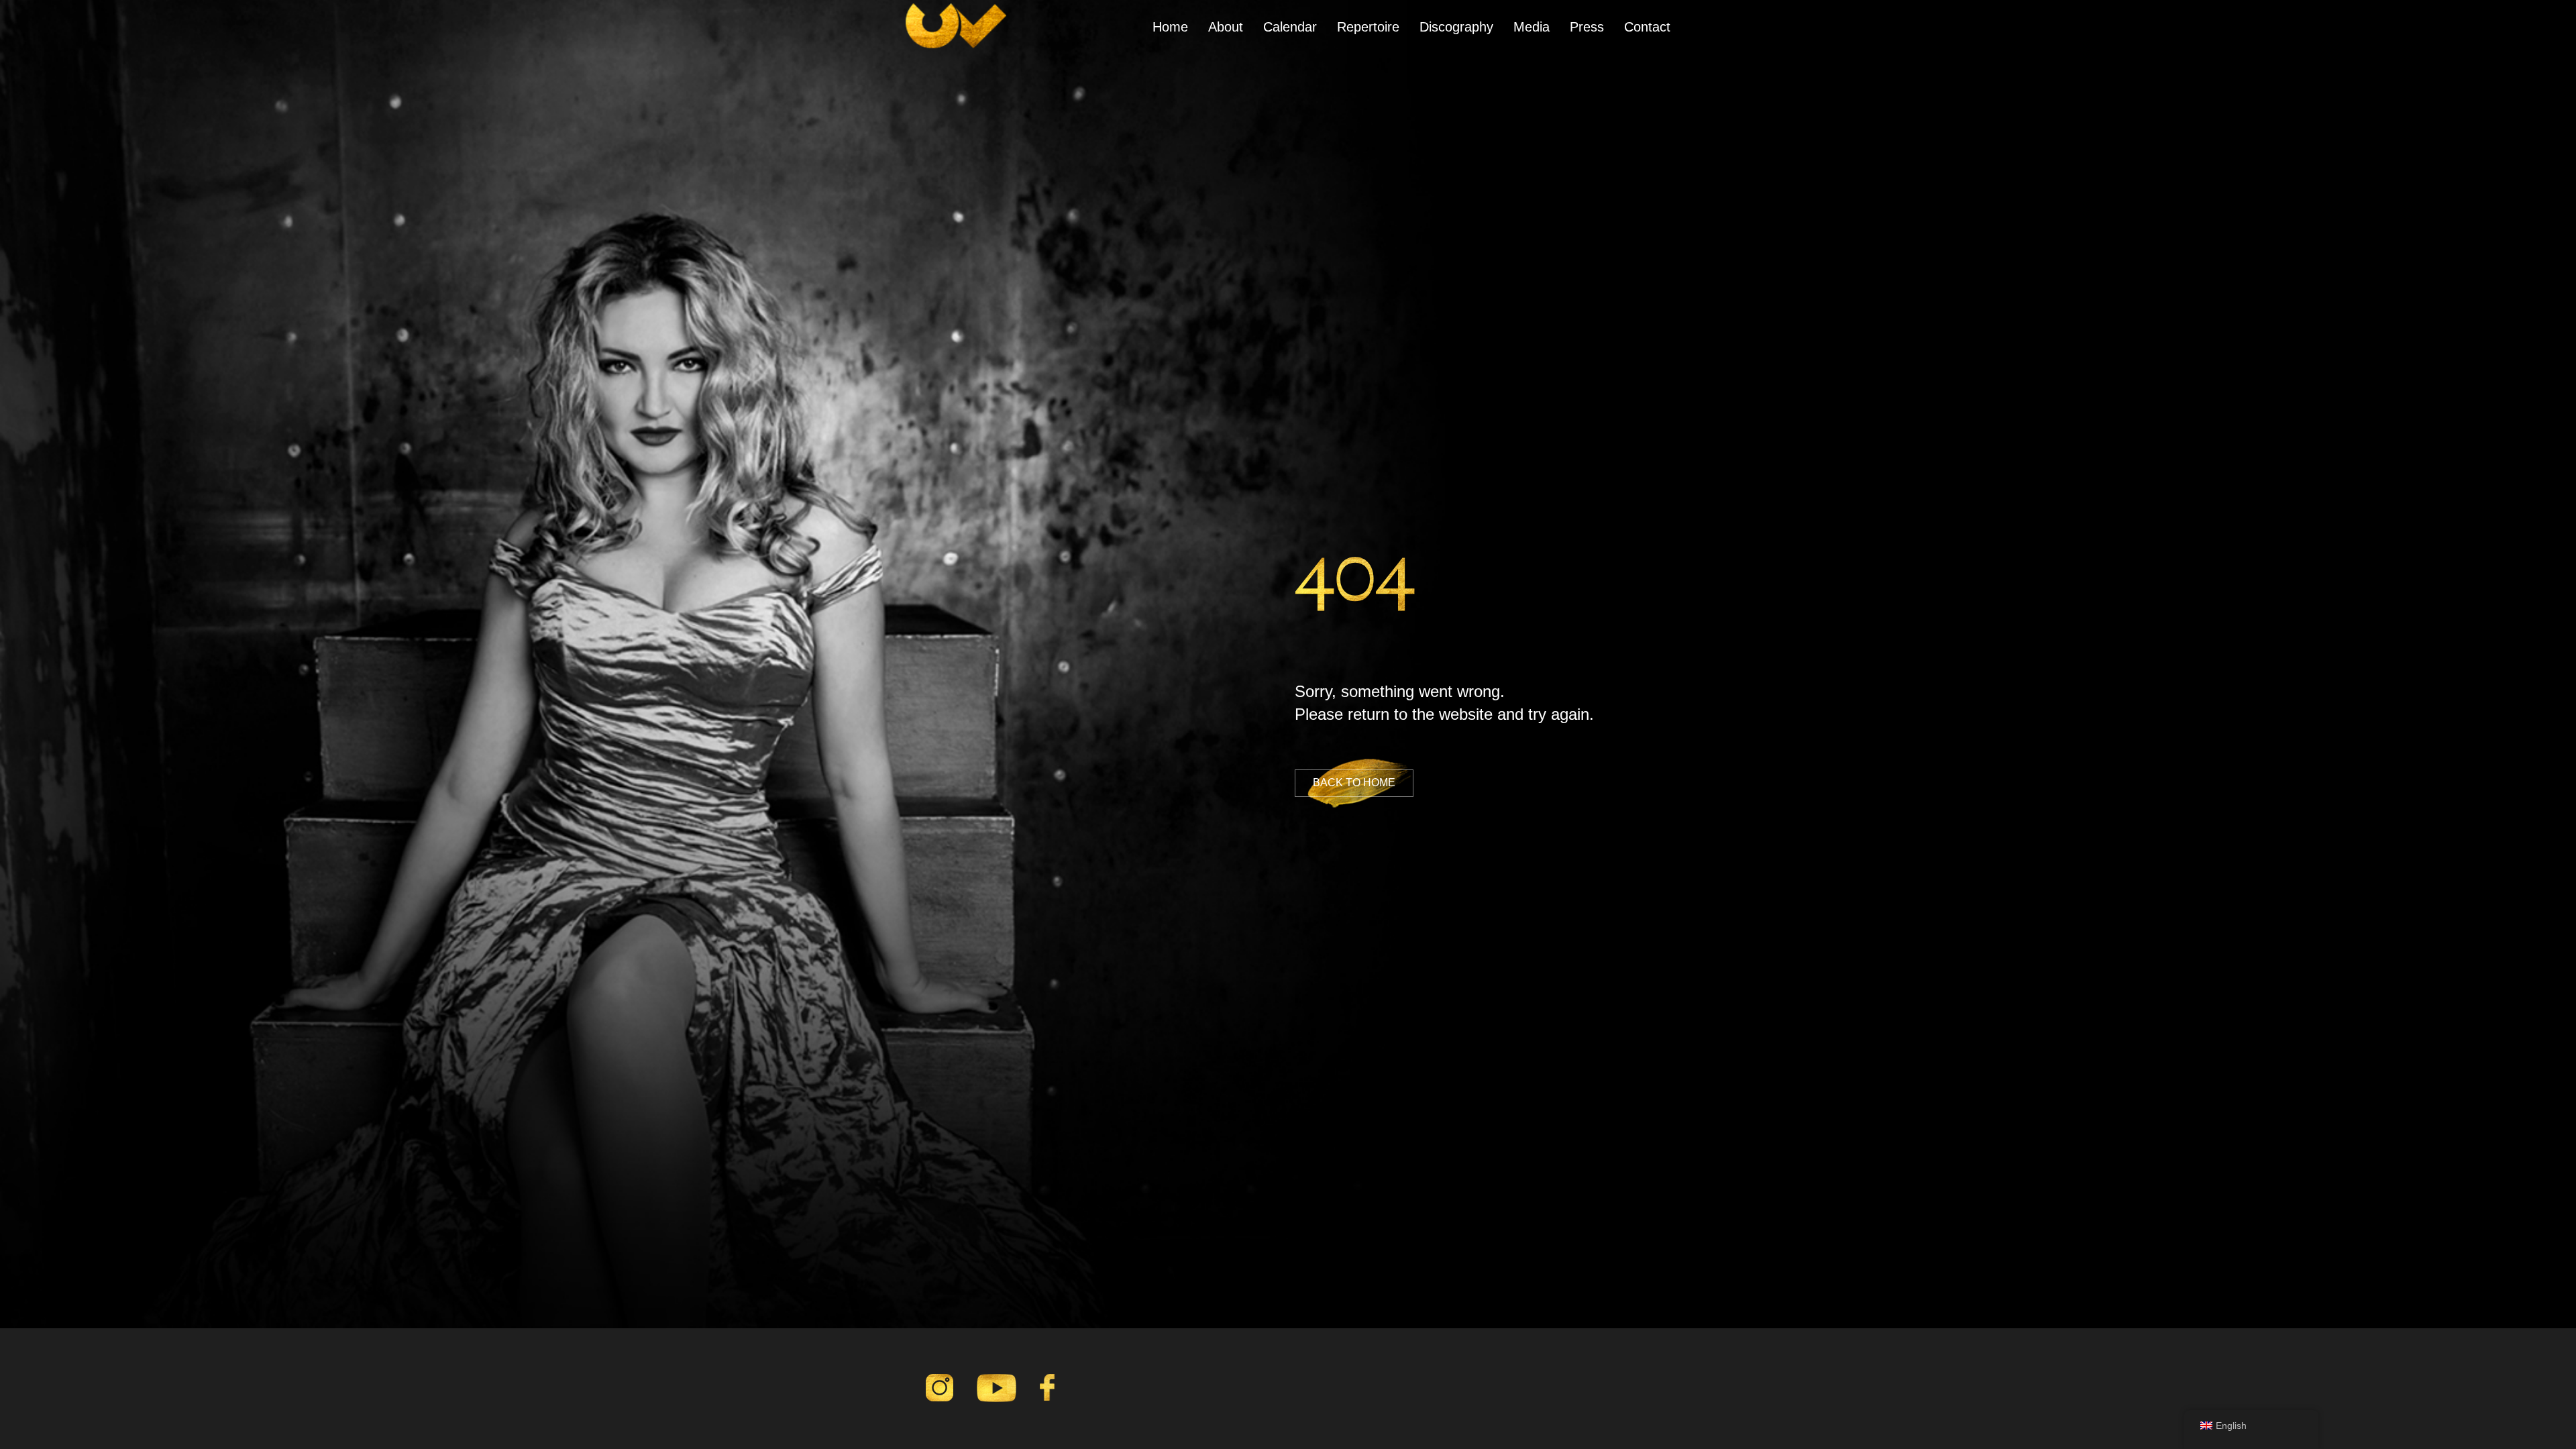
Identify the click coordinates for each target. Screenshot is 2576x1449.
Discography (1456, 27)
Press (1587, 27)
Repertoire (1368, 27)
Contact (1647, 27)
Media (1532, 27)
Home (1170, 27)
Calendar (1290, 27)
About (1226, 27)
